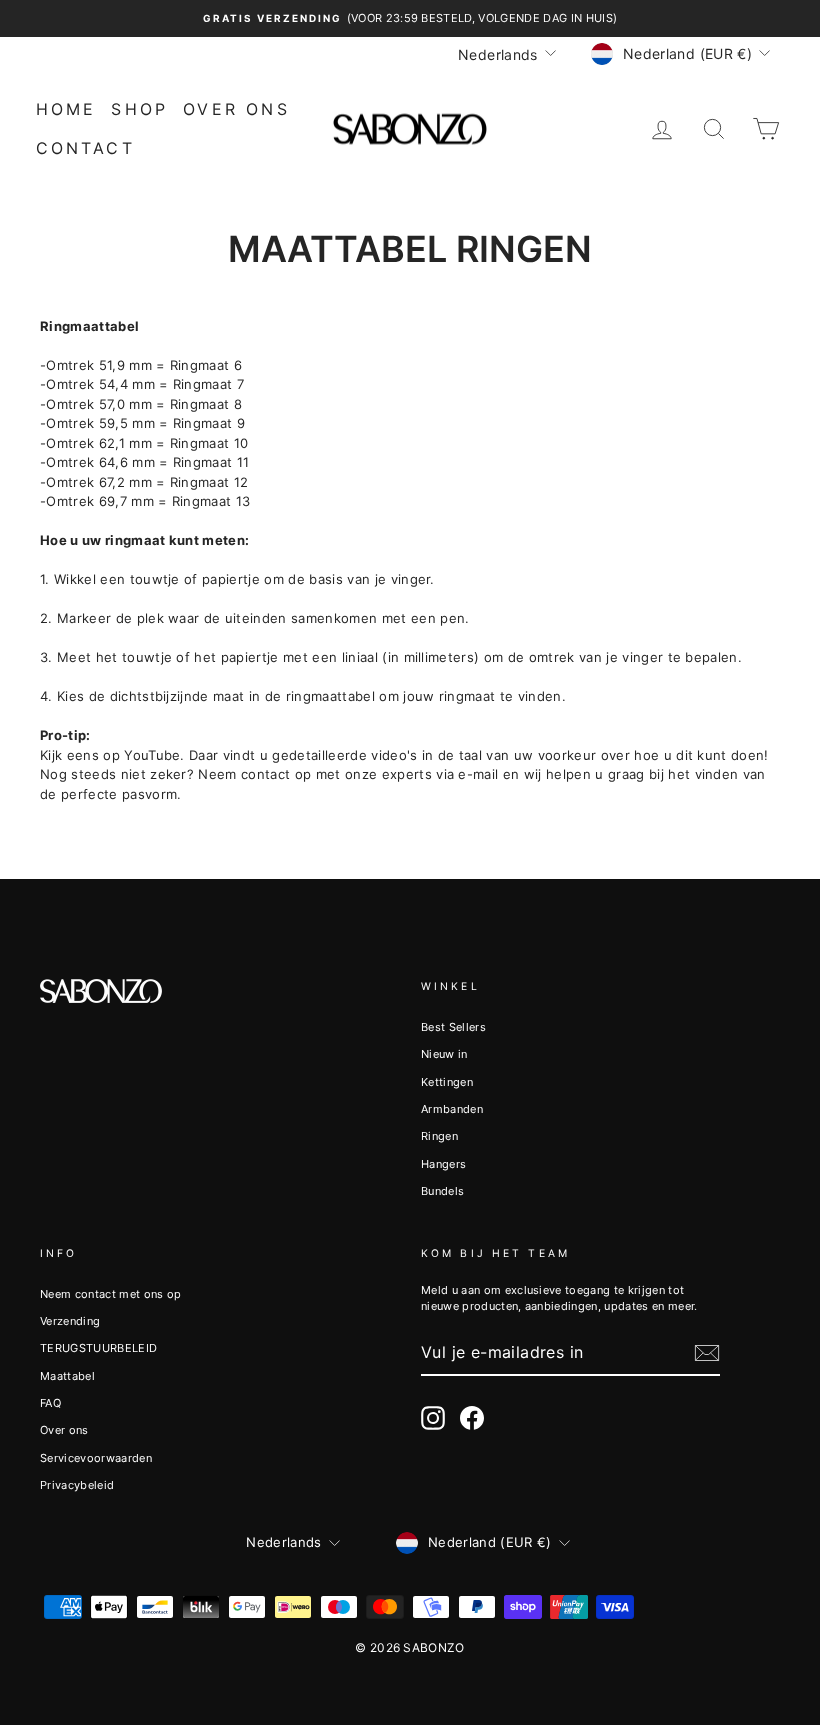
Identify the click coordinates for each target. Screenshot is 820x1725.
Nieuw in (444, 1054)
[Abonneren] (707, 1353)
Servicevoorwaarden (96, 1458)
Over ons (236, 109)
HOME (66, 109)
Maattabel (67, 1376)
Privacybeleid (77, 1485)
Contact (85, 148)
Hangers (443, 1164)
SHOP (139, 109)
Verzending (70, 1321)
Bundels (442, 1191)
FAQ (50, 1403)
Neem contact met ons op (110, 1294)
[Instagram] (433, 1418)
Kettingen (447, 1082)
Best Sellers (453, 1027)
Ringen (439, 1136)
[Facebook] (472, 1418)
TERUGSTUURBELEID (98, 1348)
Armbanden (452, 1109)
